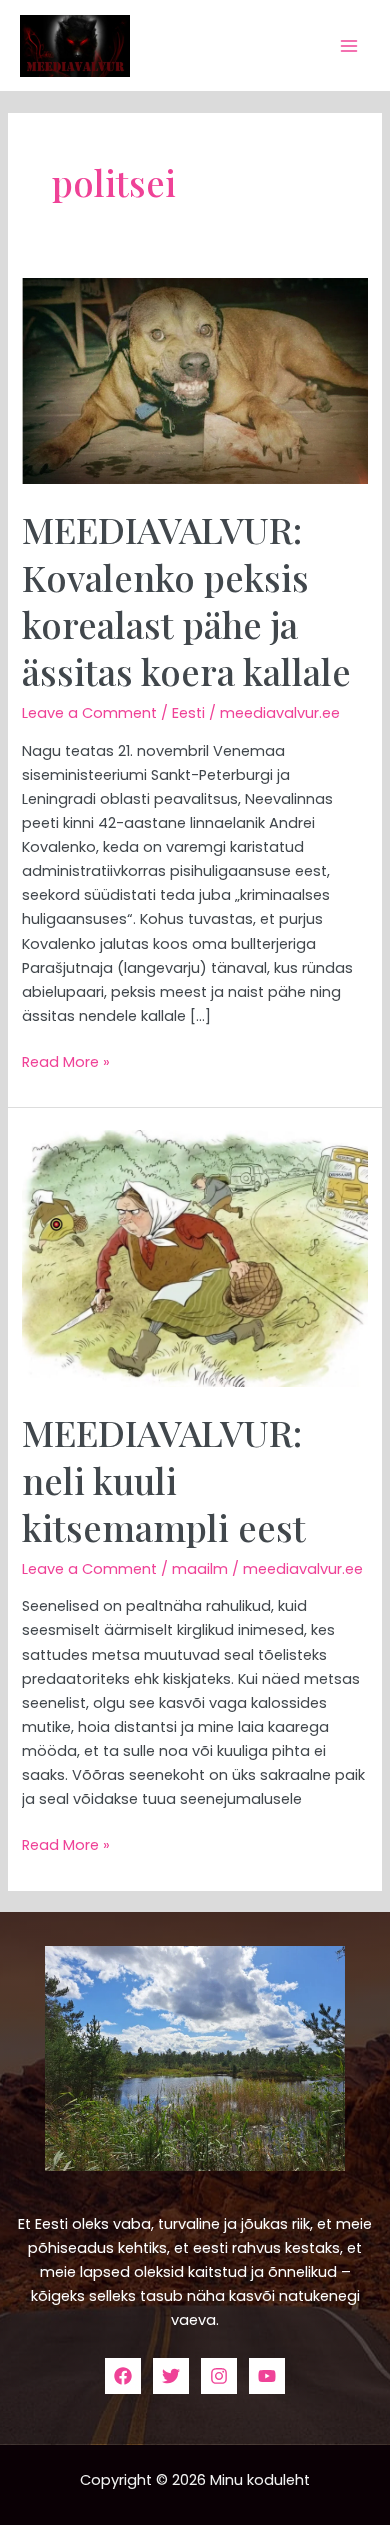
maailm (200, 1569)
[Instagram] (219, 2376)
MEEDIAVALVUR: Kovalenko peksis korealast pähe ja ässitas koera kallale (186, 600)
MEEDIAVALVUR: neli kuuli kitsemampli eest (164, 1479)
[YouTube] (267, 2376)
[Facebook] (123, 2376)
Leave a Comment (89, 713)
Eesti (188, 713)
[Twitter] (171, 2376)
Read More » (66, 1061)
